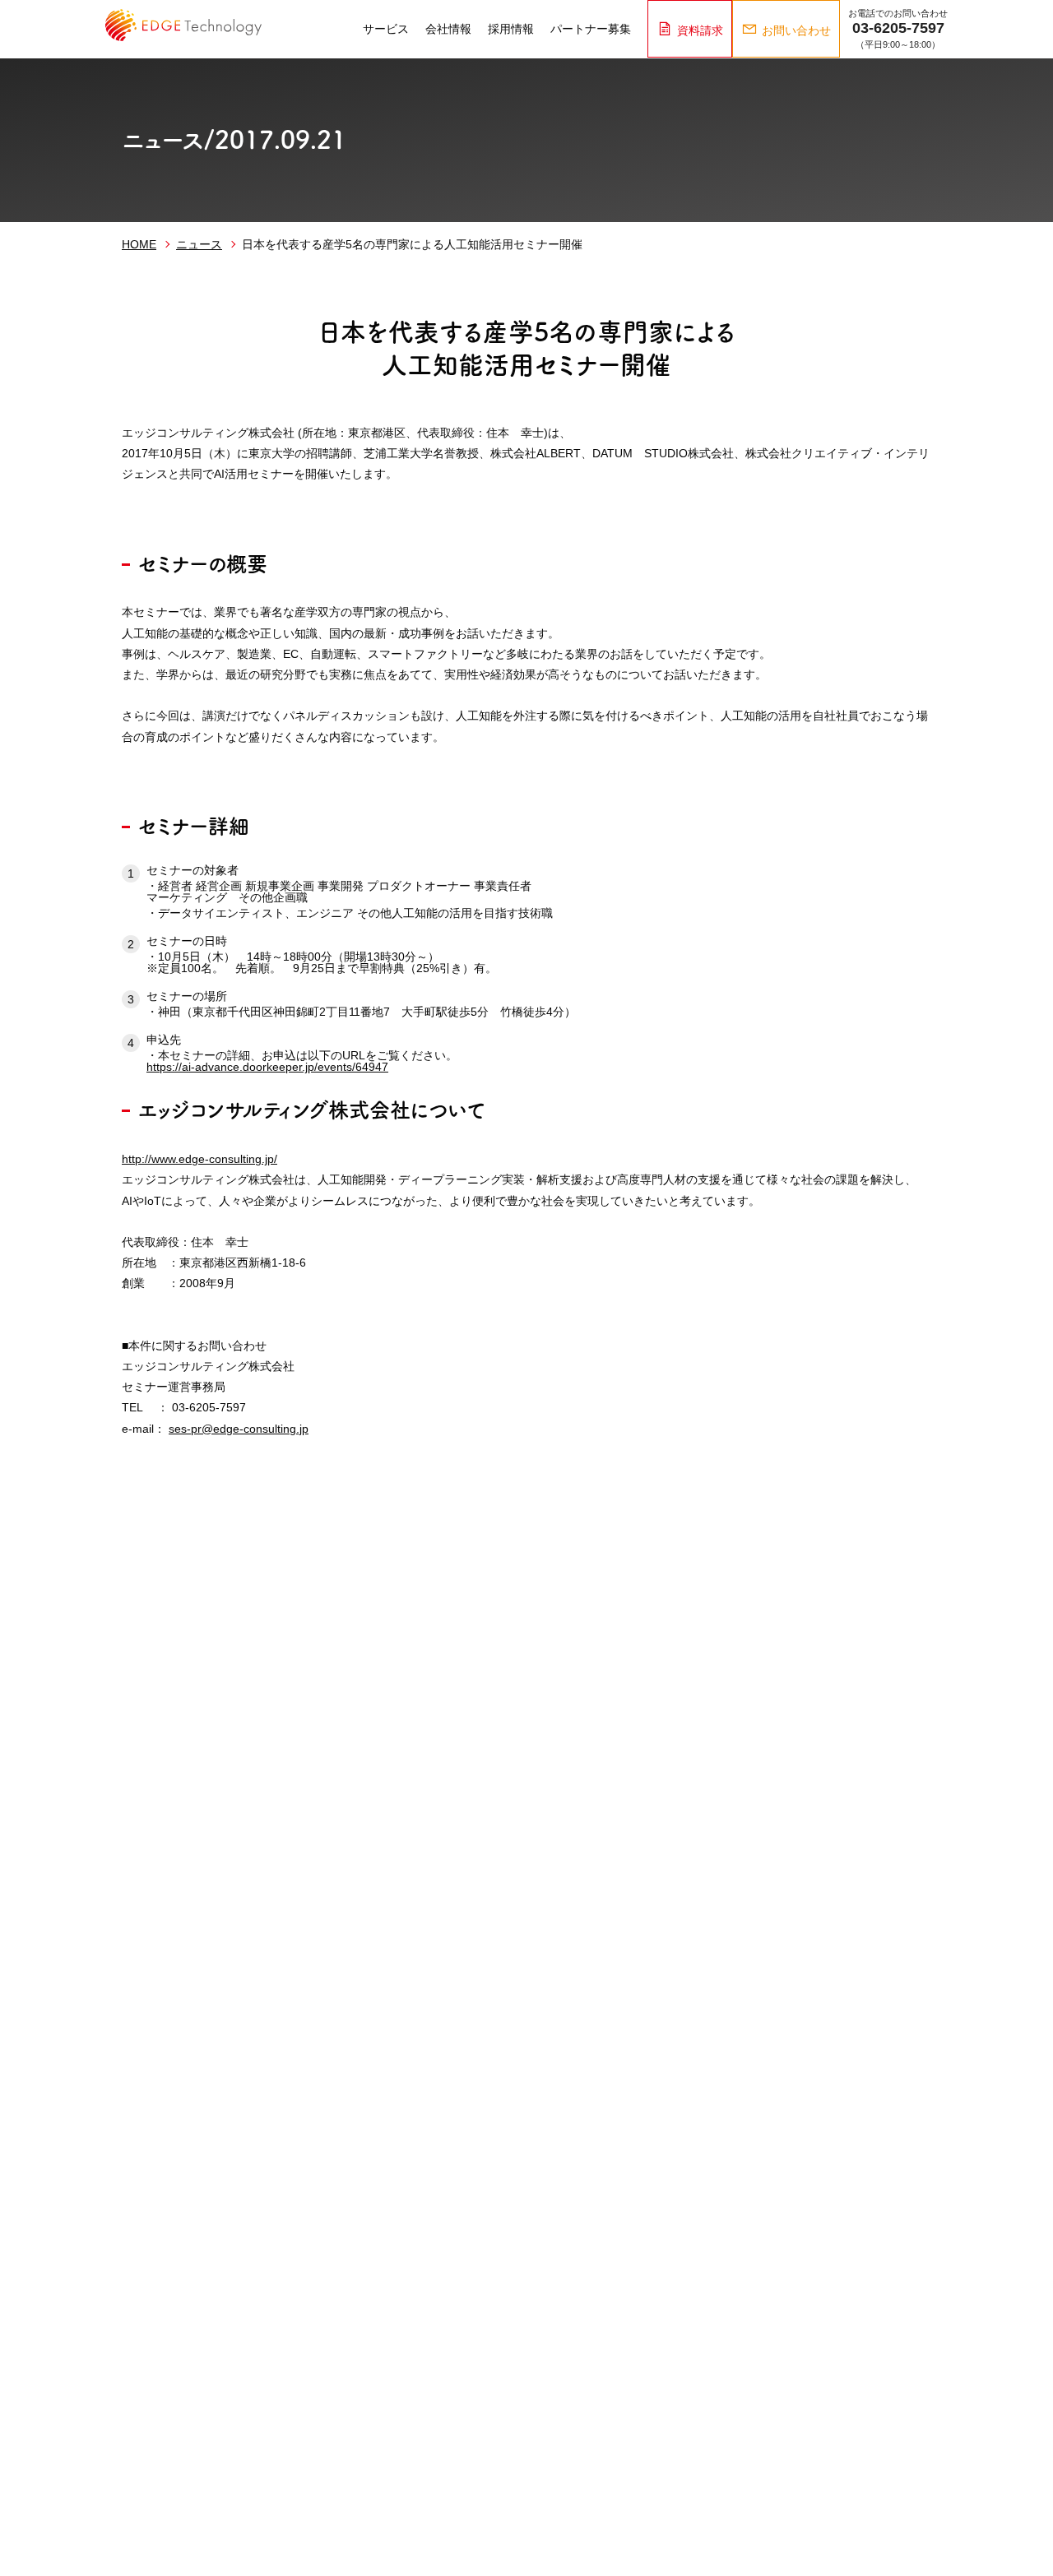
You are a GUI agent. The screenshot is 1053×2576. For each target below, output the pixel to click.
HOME (139, 244)
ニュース (199, 244)
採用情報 (511, 29)
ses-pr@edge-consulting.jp (239, 1429)
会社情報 (448, 29)
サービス (386, 29)
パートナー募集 (591, 29)
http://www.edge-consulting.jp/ (199, 1159)
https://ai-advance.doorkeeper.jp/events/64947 (267, 1067)
